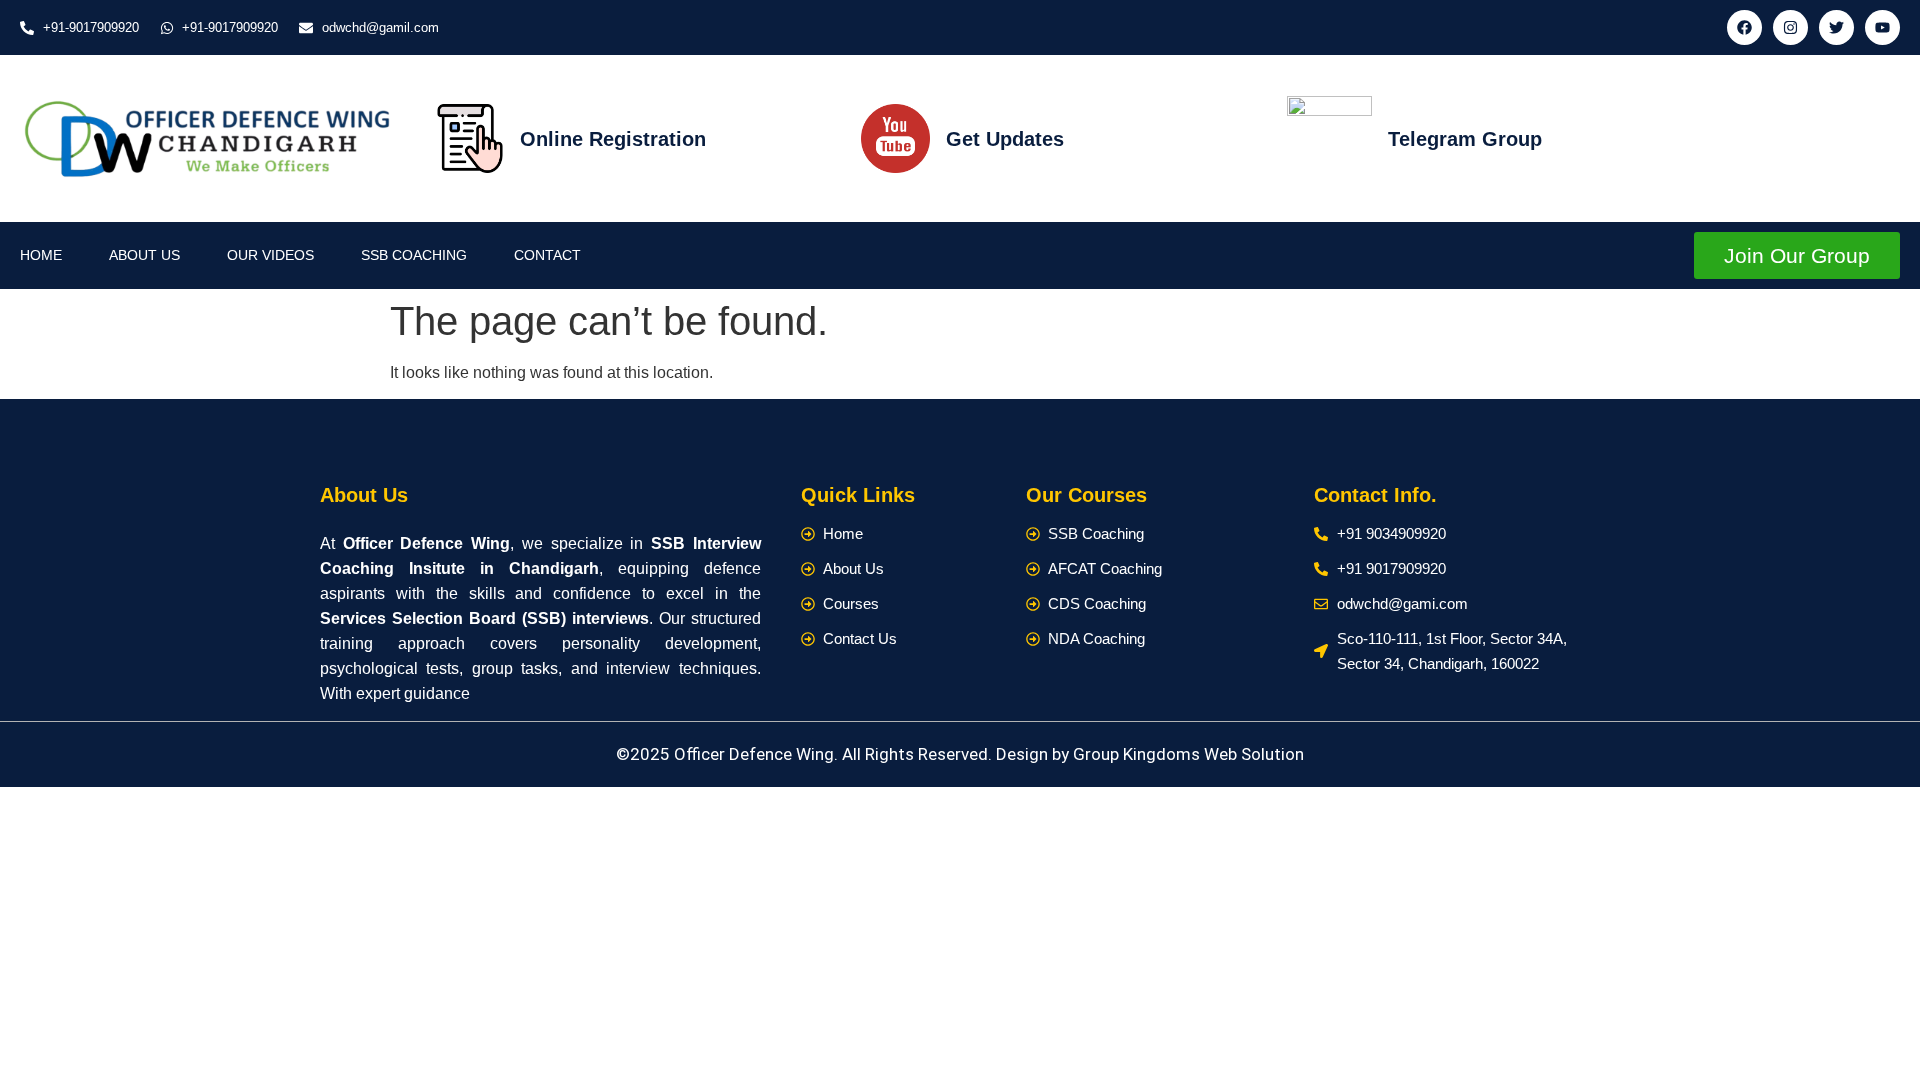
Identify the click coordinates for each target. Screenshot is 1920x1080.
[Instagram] (1790, 27)
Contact (547, 255)
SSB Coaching (414, 255)
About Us (144, 255)
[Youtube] (1882, 27)
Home (41, 255)
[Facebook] (1744, 27)
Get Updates (1005, 139)
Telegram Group (1465, 139)
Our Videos (270, 255)
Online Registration (613, 139)
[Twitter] (1836, 27)
